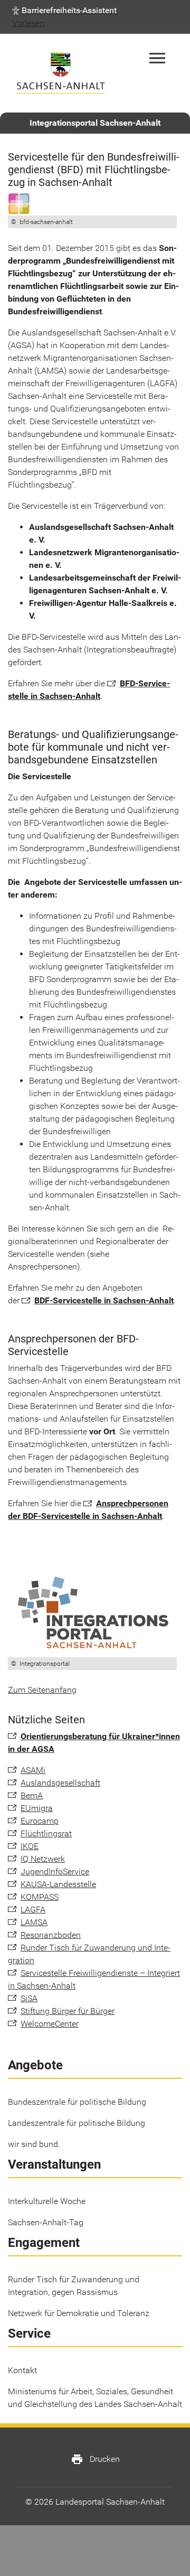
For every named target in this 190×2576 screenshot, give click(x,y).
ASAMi (33, 1770)
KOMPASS (40, 1897)
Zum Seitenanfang (42, 1690)
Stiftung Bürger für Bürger (68, 2011)
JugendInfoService (55, 1872)
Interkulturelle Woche (47, 2201)
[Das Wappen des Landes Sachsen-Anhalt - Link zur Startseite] (61, 73)
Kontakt (22, 2370)
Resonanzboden (51, 1935)
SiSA (29, 1998)
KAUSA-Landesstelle (58, 1884)
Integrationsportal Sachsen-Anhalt (95, 123)
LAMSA (34, 1922)
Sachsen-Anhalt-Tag (46, 2222)
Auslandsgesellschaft (60, 1783)
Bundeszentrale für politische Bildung (77, 2102)
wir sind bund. (34, 2144)
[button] (64, 11)
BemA (32, 1795)
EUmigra (37, 1808)
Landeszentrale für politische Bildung (77, 2123)
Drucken (95, 2459)
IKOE (30, 1846)
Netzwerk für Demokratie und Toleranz (79, 2313)
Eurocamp (40, 1821)
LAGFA (33, 1910)
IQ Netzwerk (43, 1859)
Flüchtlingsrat (46, 1833)
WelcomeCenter (50, 2024)
